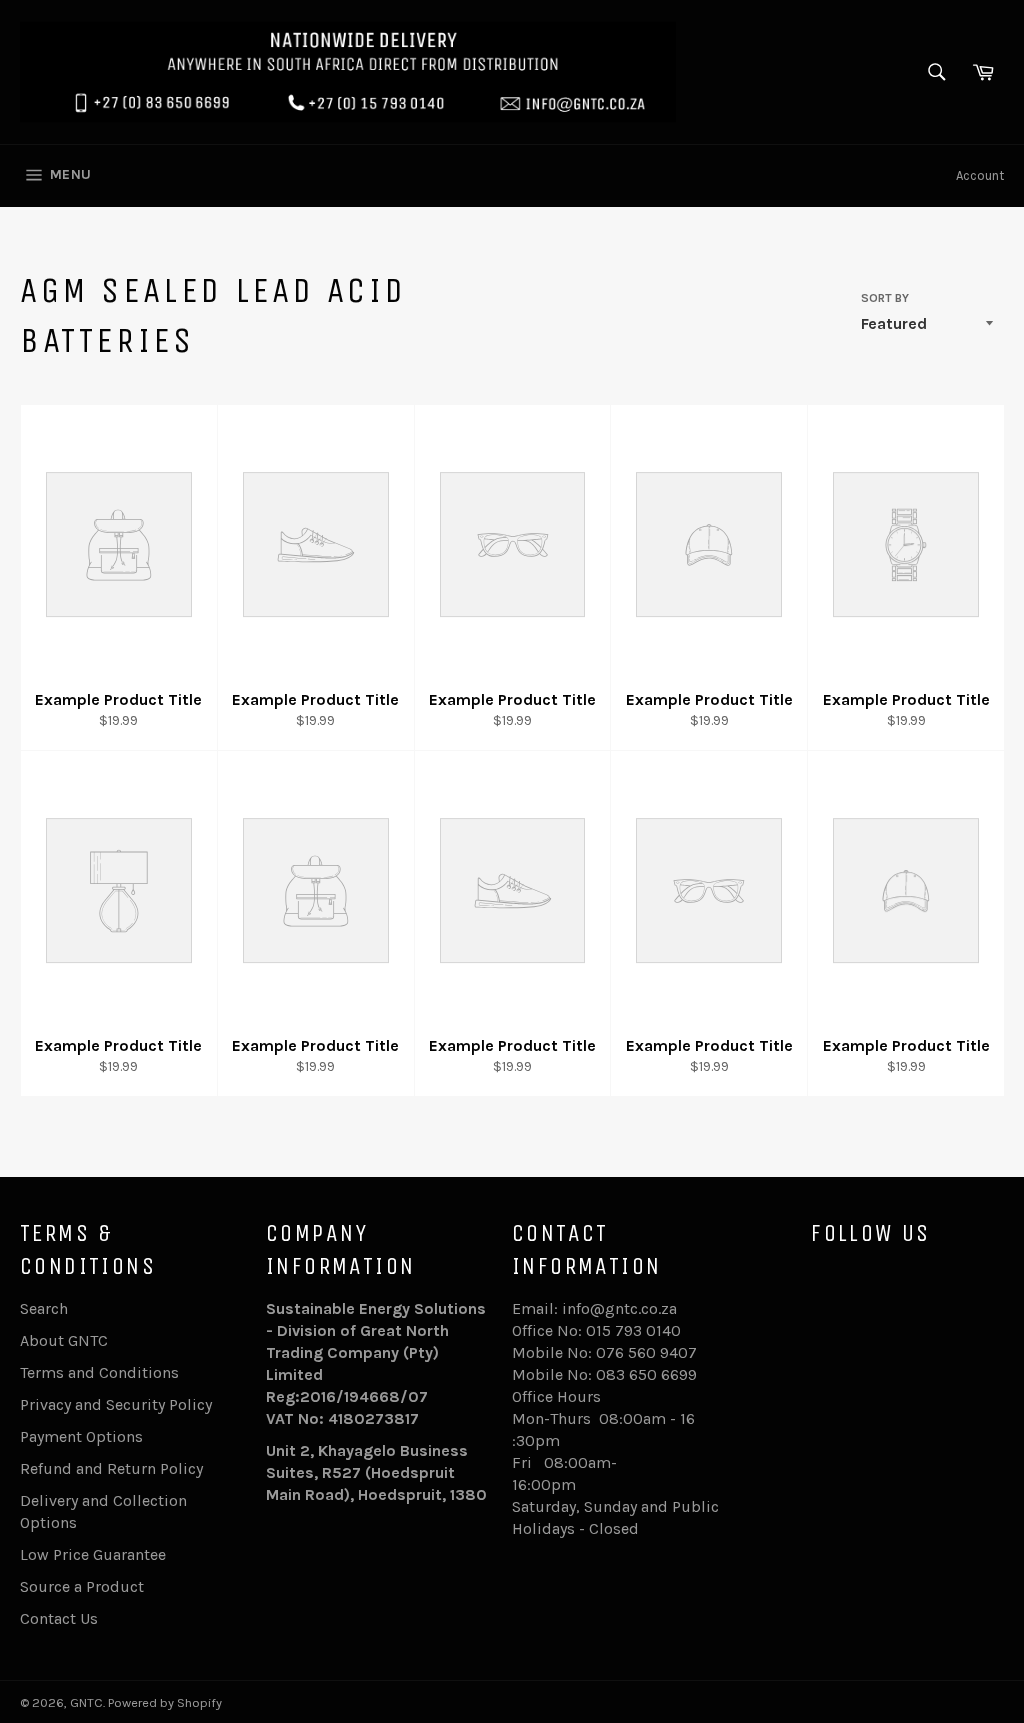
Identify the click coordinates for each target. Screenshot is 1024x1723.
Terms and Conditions (99, 1372)
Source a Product (82, 1586)
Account (980, 175)
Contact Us (59, 1618)
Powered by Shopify (165, 1702)
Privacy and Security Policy (116, 1404)
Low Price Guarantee (93, 1554)
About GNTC (64, 1340)
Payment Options (81, 1436)
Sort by (885, 298)
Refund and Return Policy (111, 1468)
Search (44, 1308)
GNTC (86, 1702)
